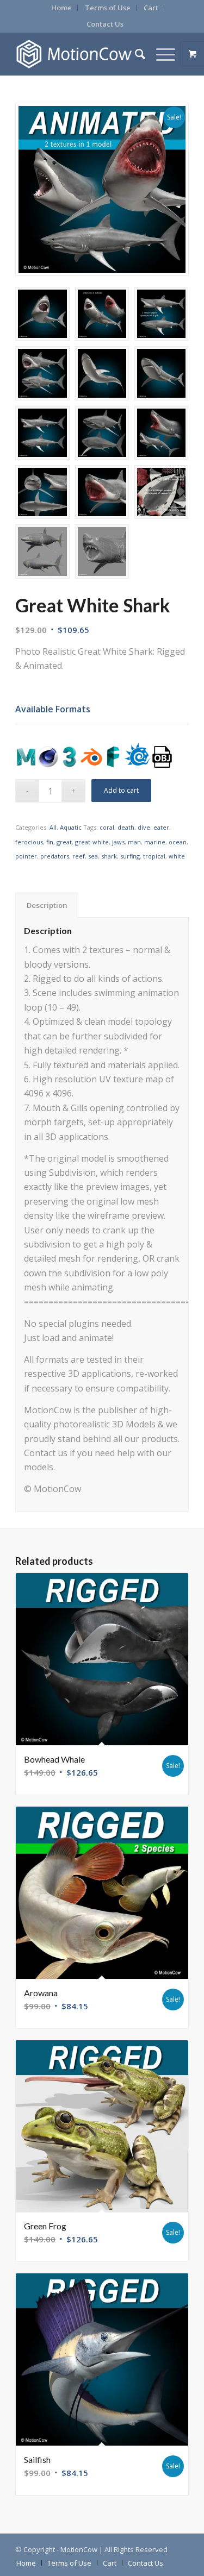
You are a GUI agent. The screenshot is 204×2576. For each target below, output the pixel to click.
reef (79, 856)
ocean (178, 842)
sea (93, 856)
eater (161, 827)
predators (55, 856)
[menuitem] (62, 8)
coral (107, 827)
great (64, 842)
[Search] (135, 54)
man (134, 842)
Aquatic (71, 827)
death (126, 827)
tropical (154, 856)
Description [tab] (47, 905)
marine (155, 842)
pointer (26, 856)
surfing (130, 856)
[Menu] (160, 54)
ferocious (29, 842)
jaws (118, 842)
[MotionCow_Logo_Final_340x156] (85, 54)
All (53, 827)
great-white (92, 842)
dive (144, 827)
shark (109, 856)
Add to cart (121, 790)
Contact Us (105, 24)
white (177, 856)
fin (50, 842)
